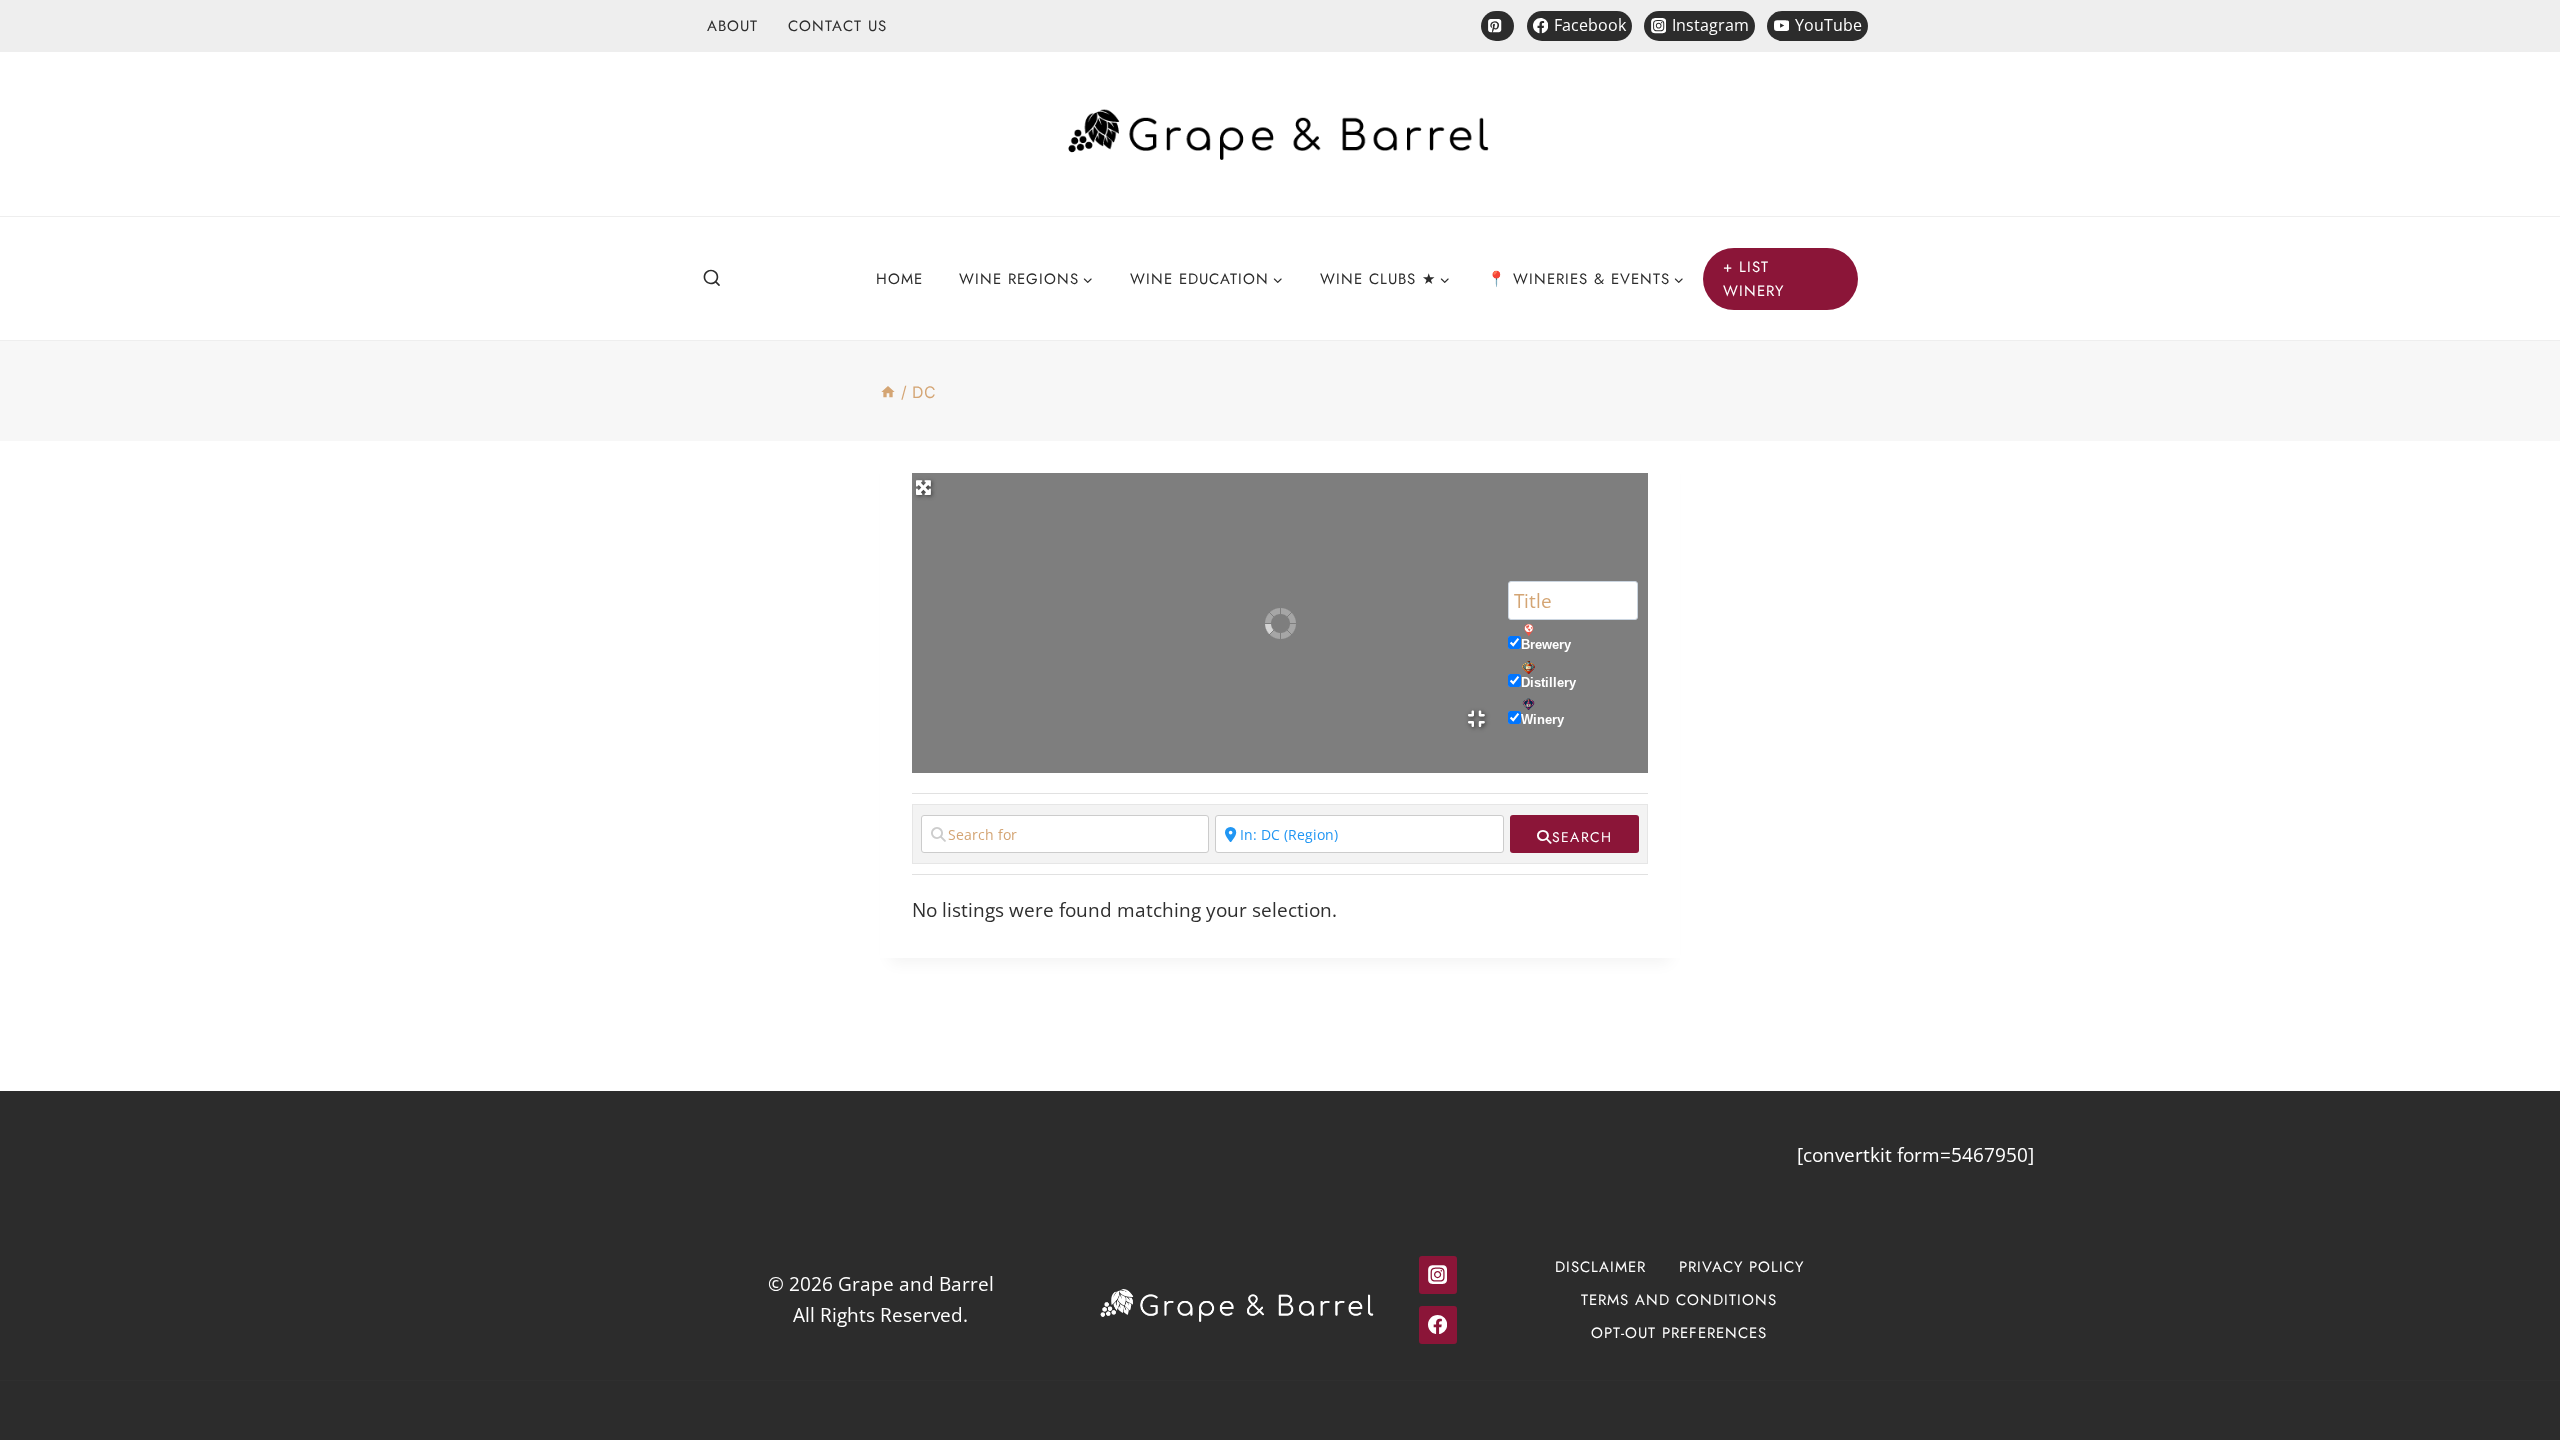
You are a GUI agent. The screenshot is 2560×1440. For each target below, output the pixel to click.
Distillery (1548, 682)
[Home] (888, 392)
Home (899, 279)
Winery (1542, 719)
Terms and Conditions (1679, 1300)
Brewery (1546, 644)
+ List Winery (1754, 279)
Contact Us (837, 26)
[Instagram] (1438, 1275)
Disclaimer (1600, 1267)
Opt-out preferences (1679, 1333)
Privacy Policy (1741, 1267)
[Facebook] (1438, 1325)
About (732, 26)
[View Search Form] (712, 279)
